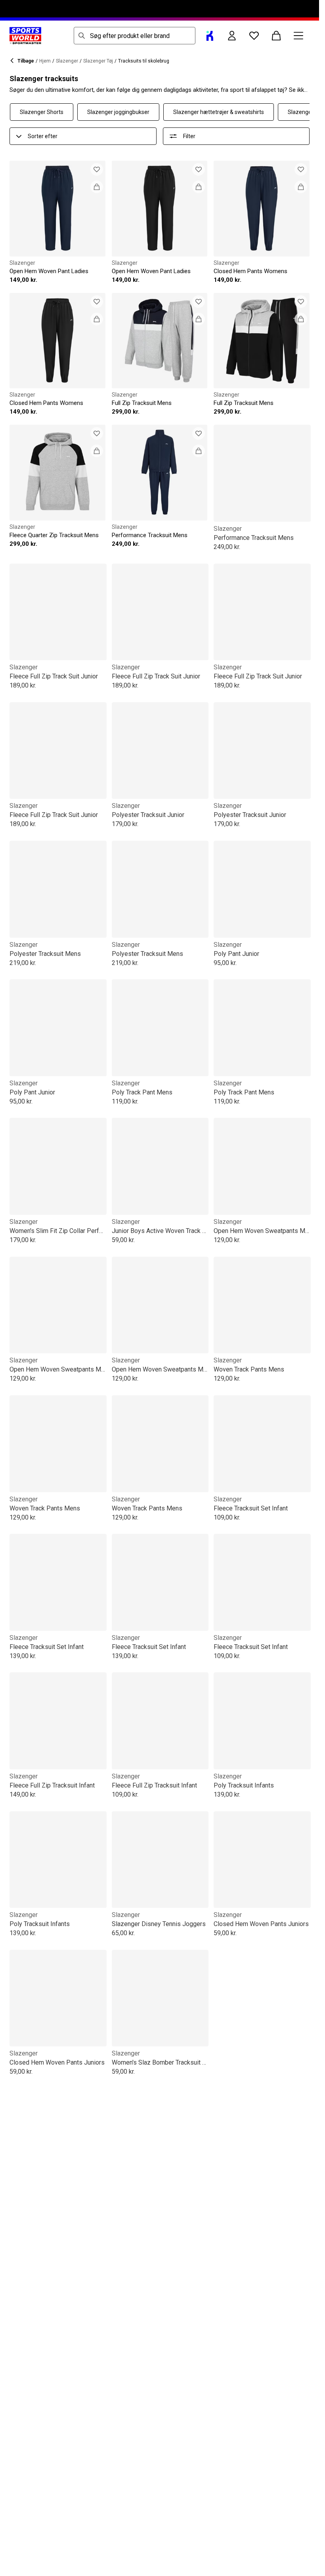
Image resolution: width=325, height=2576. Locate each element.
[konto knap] (232, 36)
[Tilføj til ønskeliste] (97, 169)
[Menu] (298, 36)
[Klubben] (210, 36)
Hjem (45, 61)
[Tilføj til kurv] (97, 187)
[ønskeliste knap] (254, 36)
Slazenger (67, 61)
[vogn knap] (276, 36)
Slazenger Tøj (98, 61)
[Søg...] (82, 36)
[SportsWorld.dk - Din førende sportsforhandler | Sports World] (25, 36)
